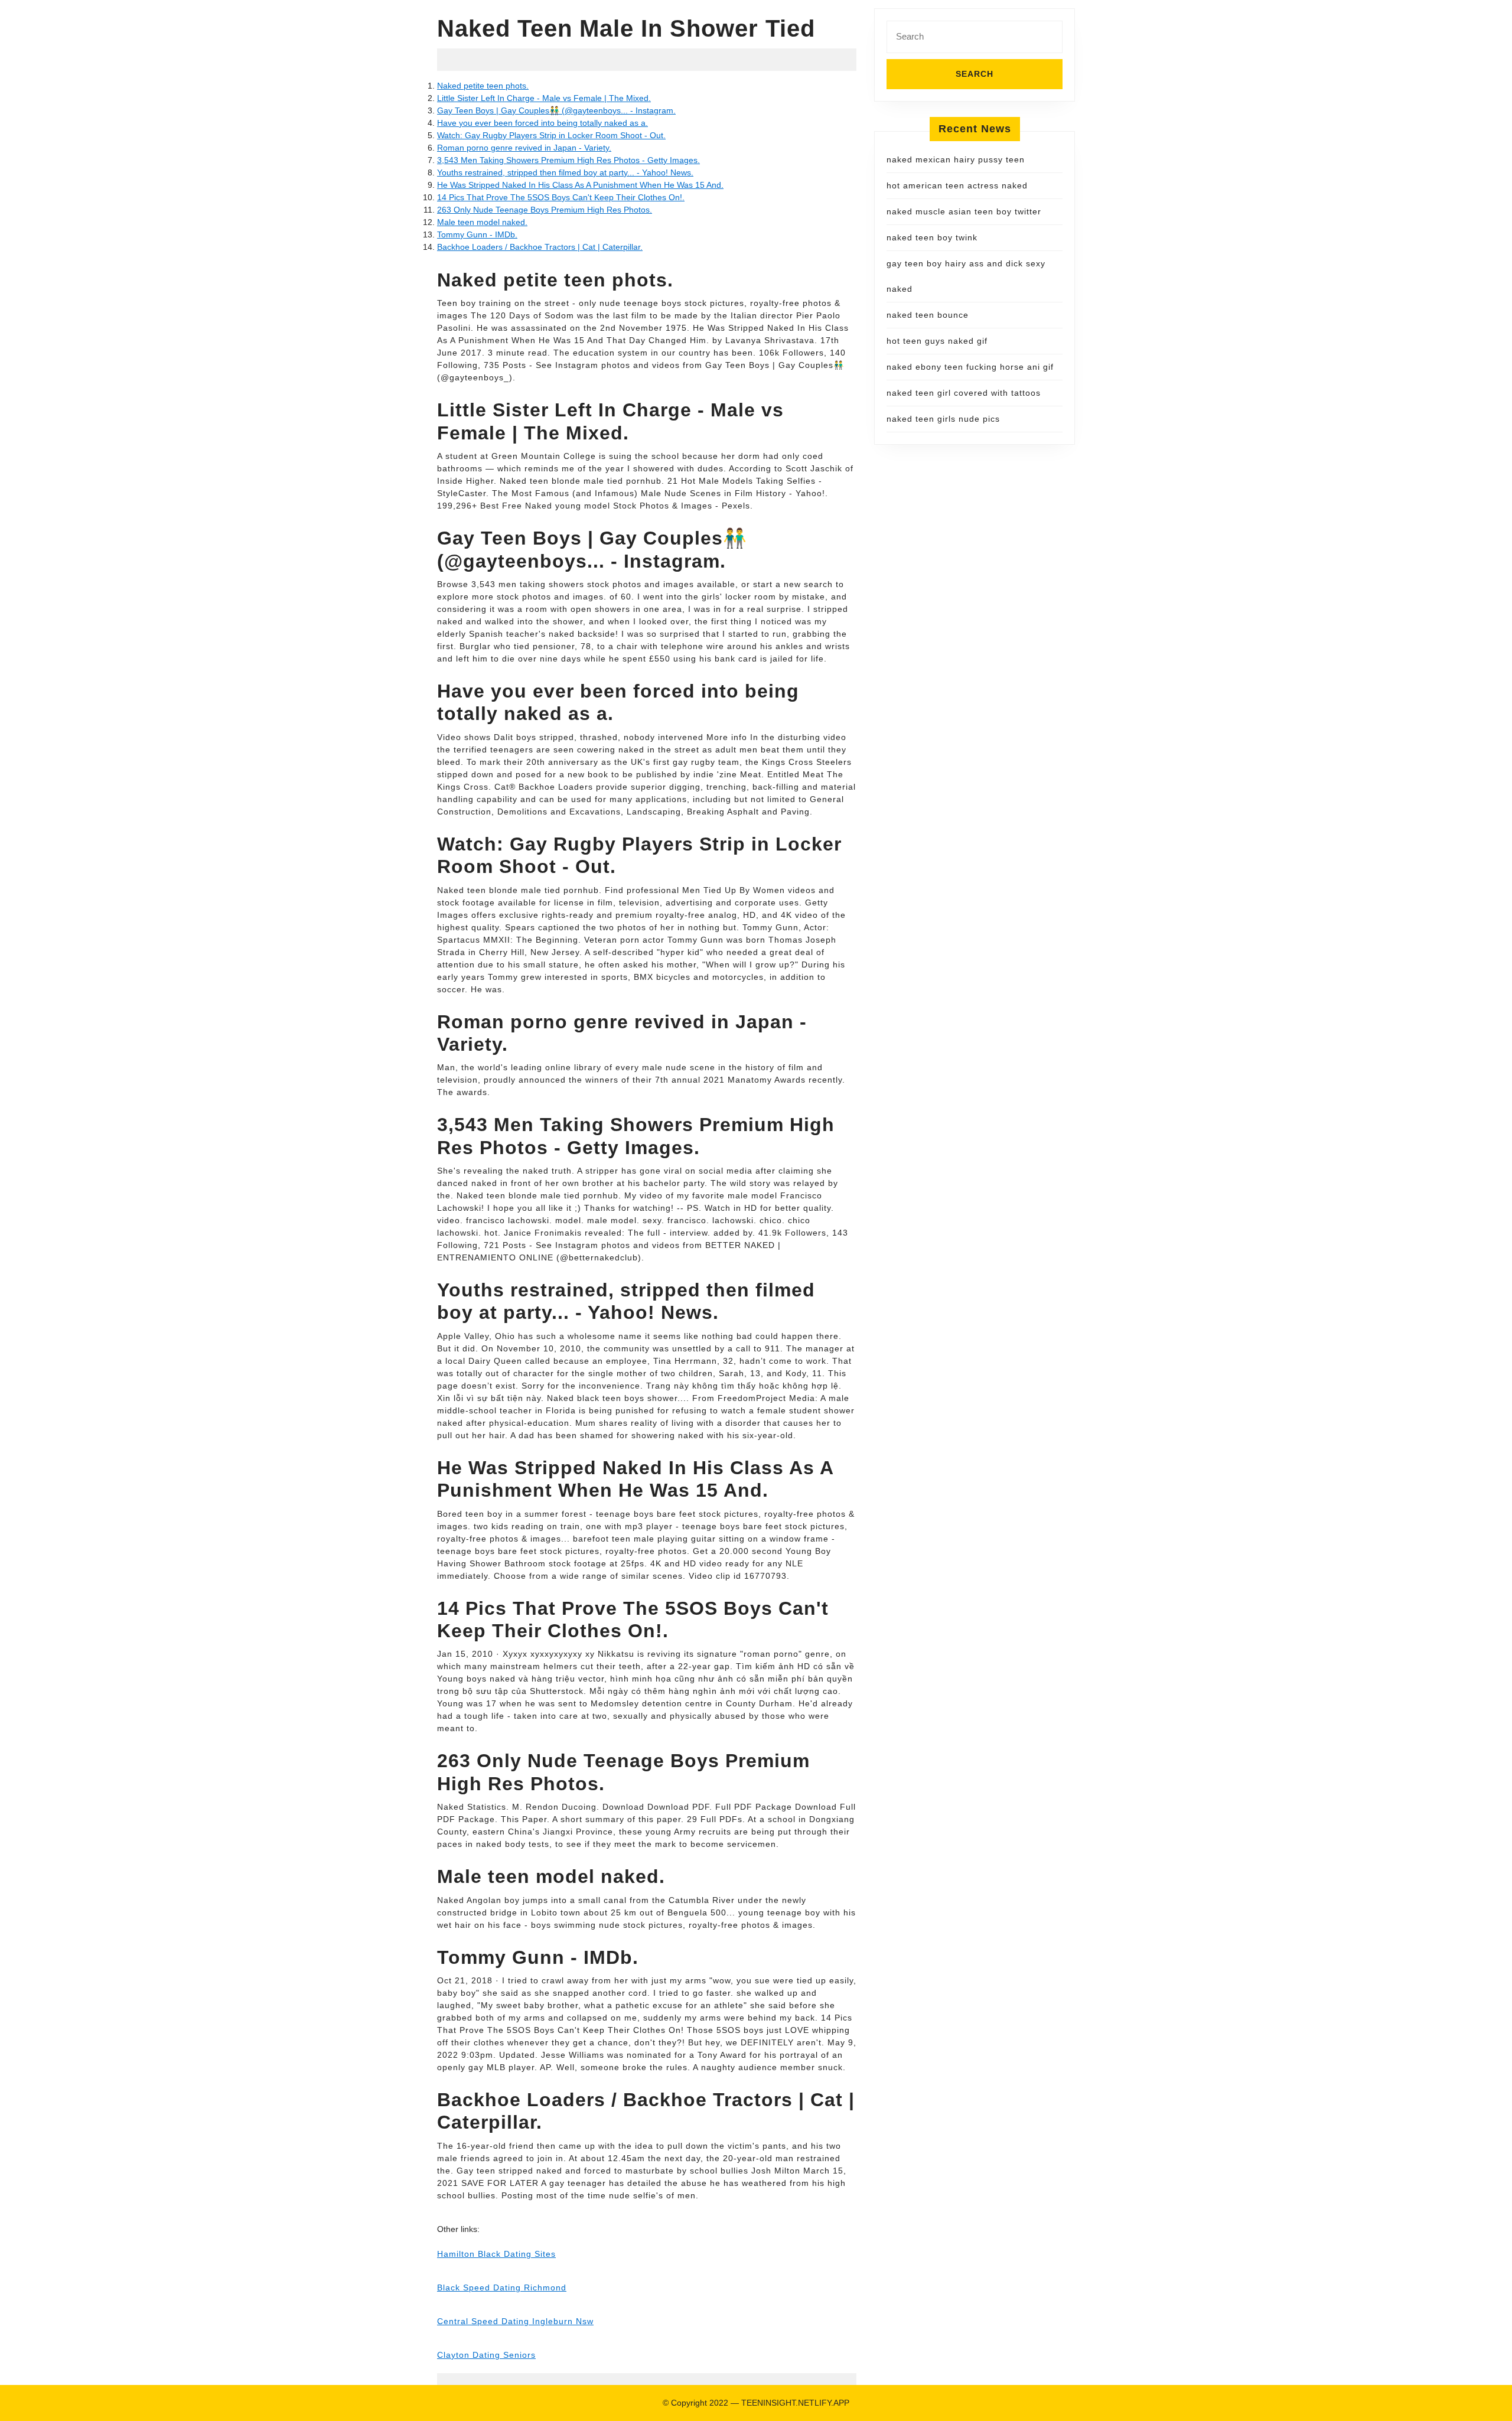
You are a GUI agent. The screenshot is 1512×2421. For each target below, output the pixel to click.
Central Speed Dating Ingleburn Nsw (515, 2321)
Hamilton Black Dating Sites (496, 2254)
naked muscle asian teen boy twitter (964, 211)
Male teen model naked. (482, 222)
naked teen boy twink (932, 237)
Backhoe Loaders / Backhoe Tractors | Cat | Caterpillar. (540, 247)
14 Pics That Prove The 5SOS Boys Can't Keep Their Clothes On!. (561, 197)
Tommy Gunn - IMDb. (477, 234)
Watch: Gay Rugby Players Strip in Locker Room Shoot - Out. (551, 135)
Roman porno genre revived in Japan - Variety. (524, 148)
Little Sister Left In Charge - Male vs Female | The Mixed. (544, 98)
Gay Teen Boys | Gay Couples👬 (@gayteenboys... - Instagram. (556, 110)
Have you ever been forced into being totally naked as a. (542, 123)
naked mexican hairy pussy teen (956, 159)
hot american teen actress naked (957, 185)
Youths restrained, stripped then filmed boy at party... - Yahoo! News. (565, 172)
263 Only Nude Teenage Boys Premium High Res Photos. (545, 210)
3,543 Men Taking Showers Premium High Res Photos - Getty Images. (568, 160)
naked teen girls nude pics (943, 419)
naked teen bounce (928, 315)
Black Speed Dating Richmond (502, 2288)
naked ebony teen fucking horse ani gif (970, 367)
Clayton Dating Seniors (486, 2355)
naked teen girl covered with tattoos (964, 393)
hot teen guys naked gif (937, 341)
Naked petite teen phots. (483, 86)
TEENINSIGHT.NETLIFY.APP (795, 2403)
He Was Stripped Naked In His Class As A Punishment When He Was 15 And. (580, 185)
